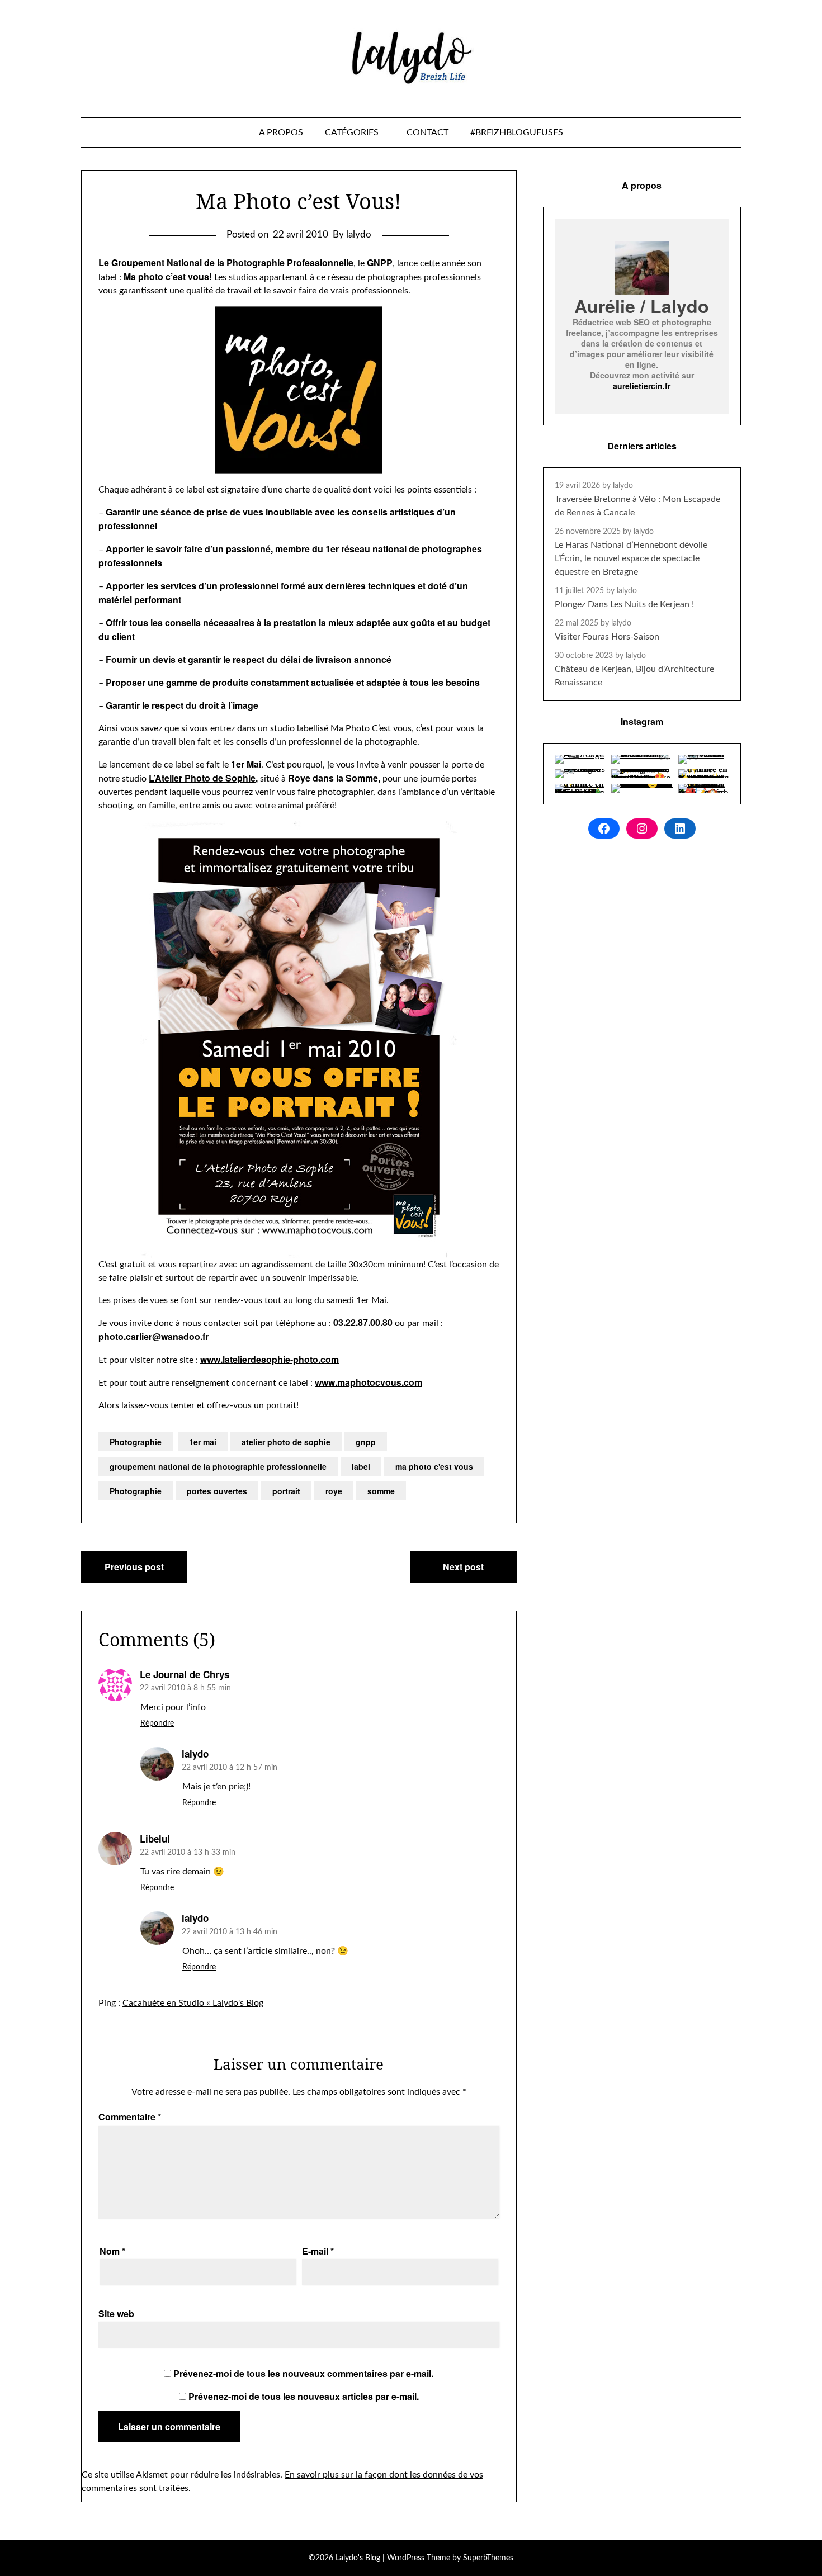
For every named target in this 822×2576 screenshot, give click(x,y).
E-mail (318, 2251)
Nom (112, 2251)
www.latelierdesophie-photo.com (270, 1359)
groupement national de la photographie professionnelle (218, 1466)
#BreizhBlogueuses (517, 132)
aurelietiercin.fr (642, 386)
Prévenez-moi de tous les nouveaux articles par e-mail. (304, 2396)
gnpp (366, 1442)
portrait (286, 1491)
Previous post (134, 1567)
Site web (116, 2314)
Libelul (155, 1839)
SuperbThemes (488, 2558)
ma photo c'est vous (434, 1466)
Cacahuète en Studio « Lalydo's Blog (193, 2003)
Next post (463, 1567)
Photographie (136, 1442)
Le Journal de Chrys (185, 1674)
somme (381, 1491)
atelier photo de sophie (286, 1442)
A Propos (281, 132)
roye (334, 1491)
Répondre (157, 1723)
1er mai (203, 1442)
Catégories (352, 132)
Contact (427, 132)
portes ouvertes (217, 1491)
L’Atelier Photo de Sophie (202, 778)
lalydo (195, 1754)
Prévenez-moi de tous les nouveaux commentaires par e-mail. (303, 2373)
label (361, 1466)
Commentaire (130, 2117)
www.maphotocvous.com (369, 1382)
